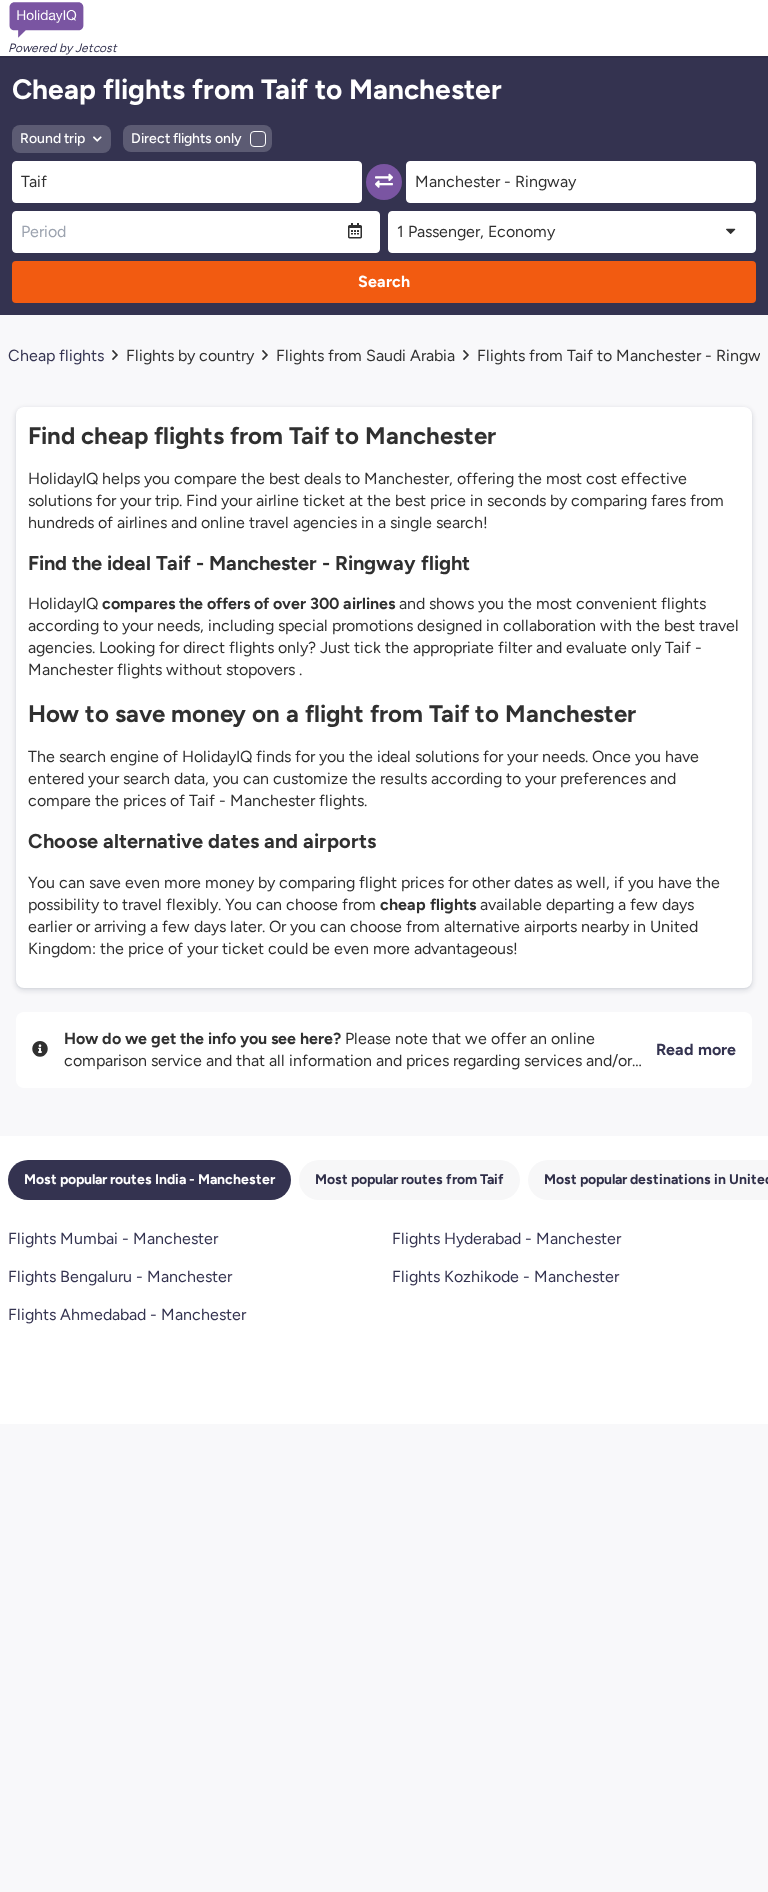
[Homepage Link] (62, 20)
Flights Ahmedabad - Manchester (127, 1314)
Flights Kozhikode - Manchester (505, 1276)
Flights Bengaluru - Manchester (120, 1276)
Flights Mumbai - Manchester (113, 1238)
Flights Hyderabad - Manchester (506, 1238)
